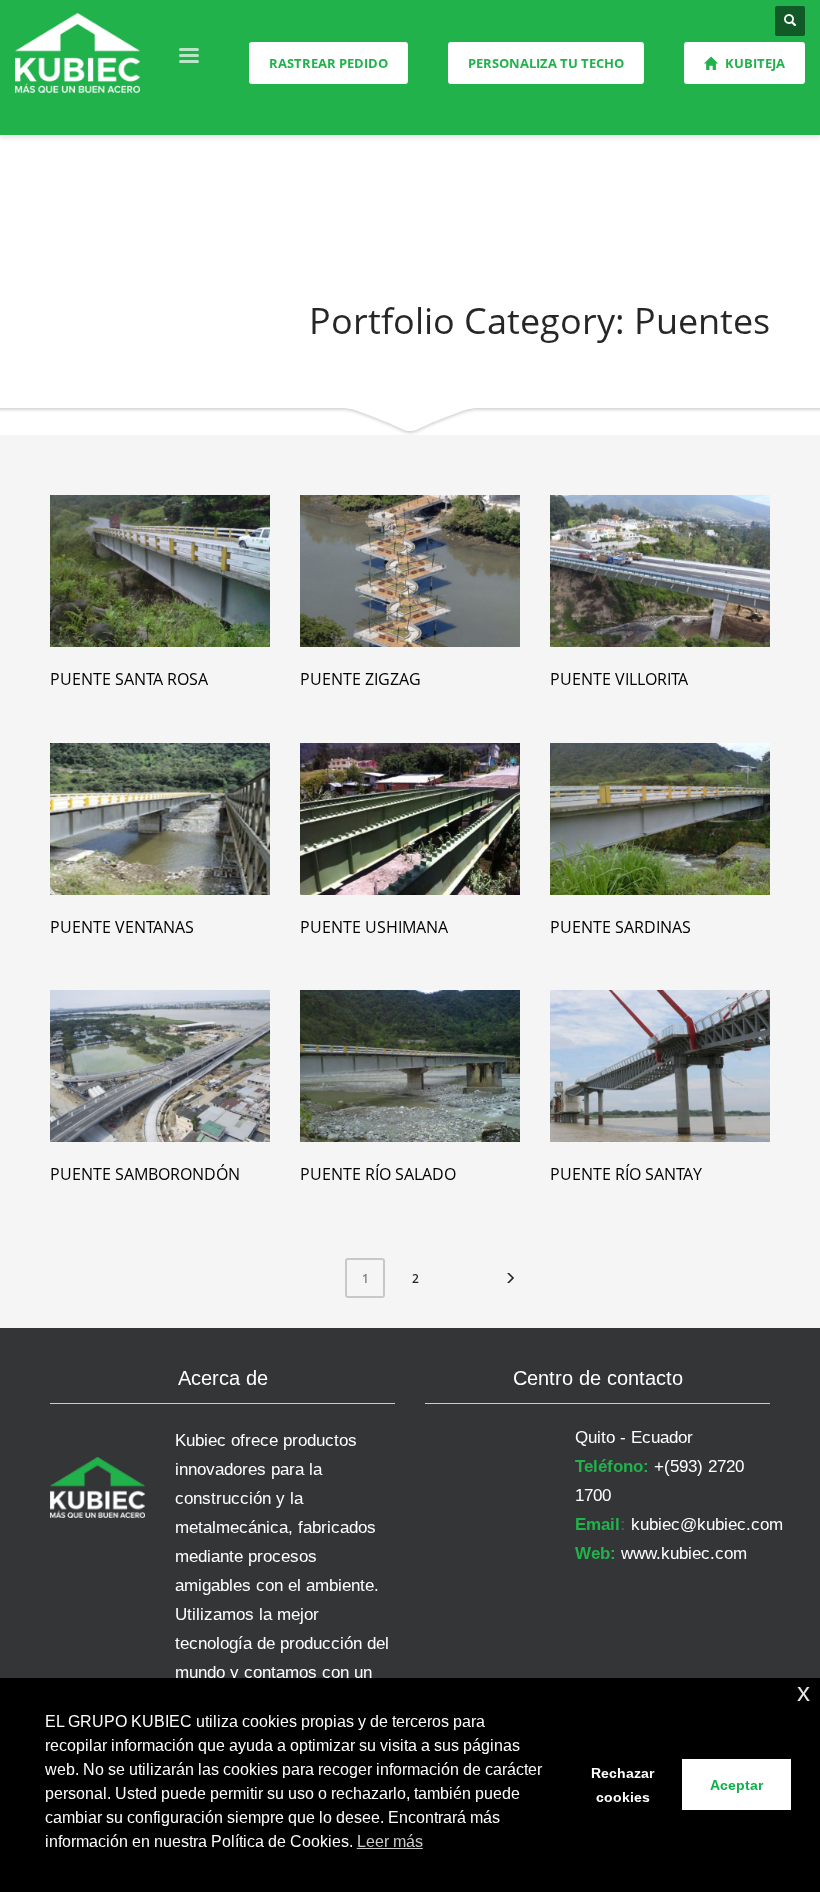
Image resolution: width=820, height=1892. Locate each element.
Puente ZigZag (360, 679)
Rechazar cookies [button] (622, 1785)
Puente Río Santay (626, 1174)
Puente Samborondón (145, 1174)
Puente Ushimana (374, 927)
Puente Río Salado (378, 1174)
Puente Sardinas (620, 927)
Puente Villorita (619, 679)
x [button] (803, 1692)
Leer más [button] (390, 1841)
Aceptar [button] (736, 1785)
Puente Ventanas (122, 927)
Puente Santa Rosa (129, 679)
